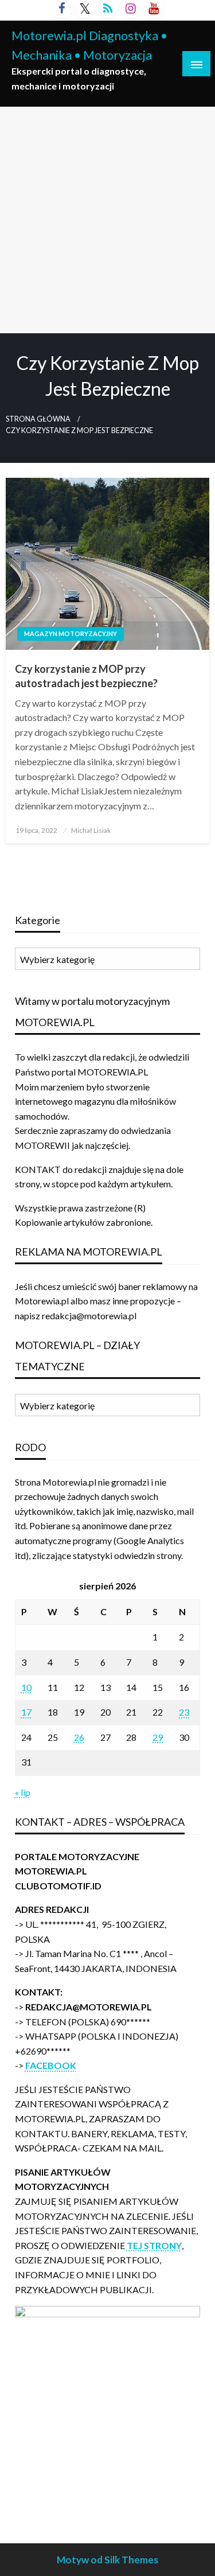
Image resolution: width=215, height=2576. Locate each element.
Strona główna (38, 419)
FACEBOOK (51, 2065)
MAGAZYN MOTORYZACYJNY (71, 634)
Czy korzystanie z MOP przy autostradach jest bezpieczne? (86, 676)
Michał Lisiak (91, 830)
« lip (23, 1792)
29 (158, 1737)
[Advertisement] (107, 220)
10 (26, 1687)
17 (26, 1712)
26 (79, 1737)
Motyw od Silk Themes (107, 2560)
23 (184, 1712)
